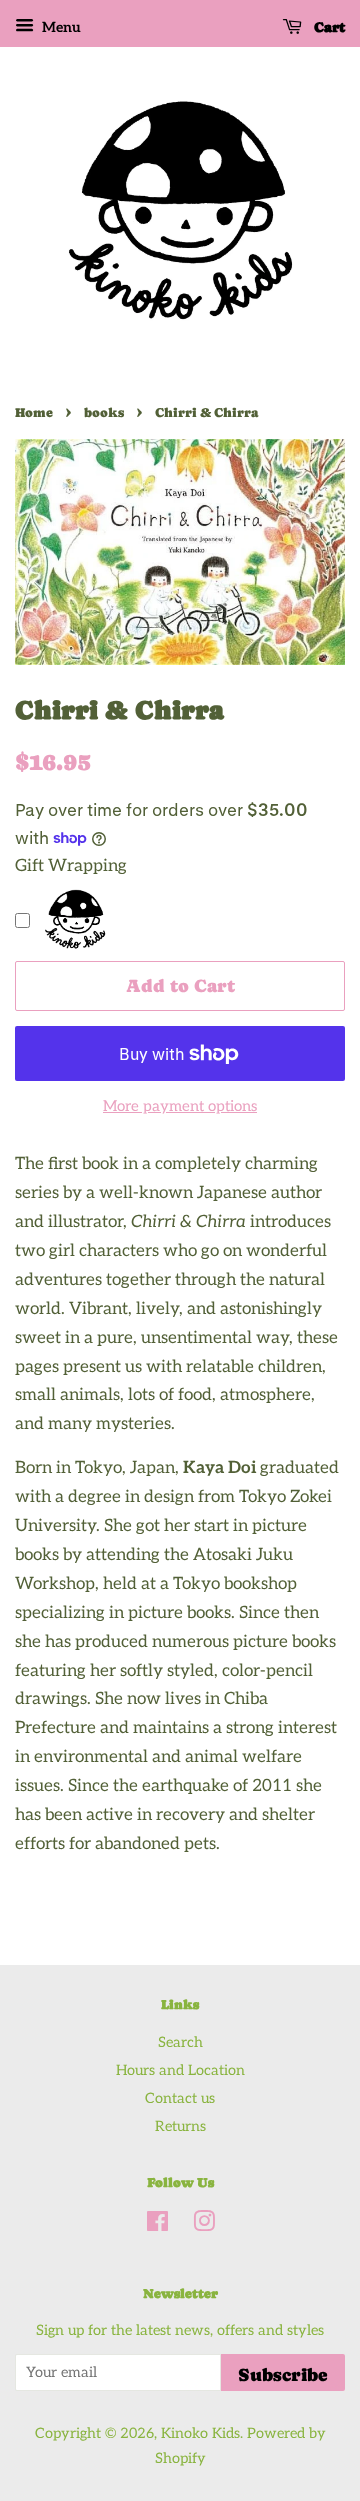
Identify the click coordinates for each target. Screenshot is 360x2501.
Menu (60, 27)
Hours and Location (180, 2070)
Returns (180, 2126)
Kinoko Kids (200, 2433)
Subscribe (283, 2374)
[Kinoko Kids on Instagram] (204, 2225)
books (104, 412)
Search (180, 2042)
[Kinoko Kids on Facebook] (157, 2225)
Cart (327, 27)
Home (34, 412)
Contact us (180, 2098)
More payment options (180, 1106)
